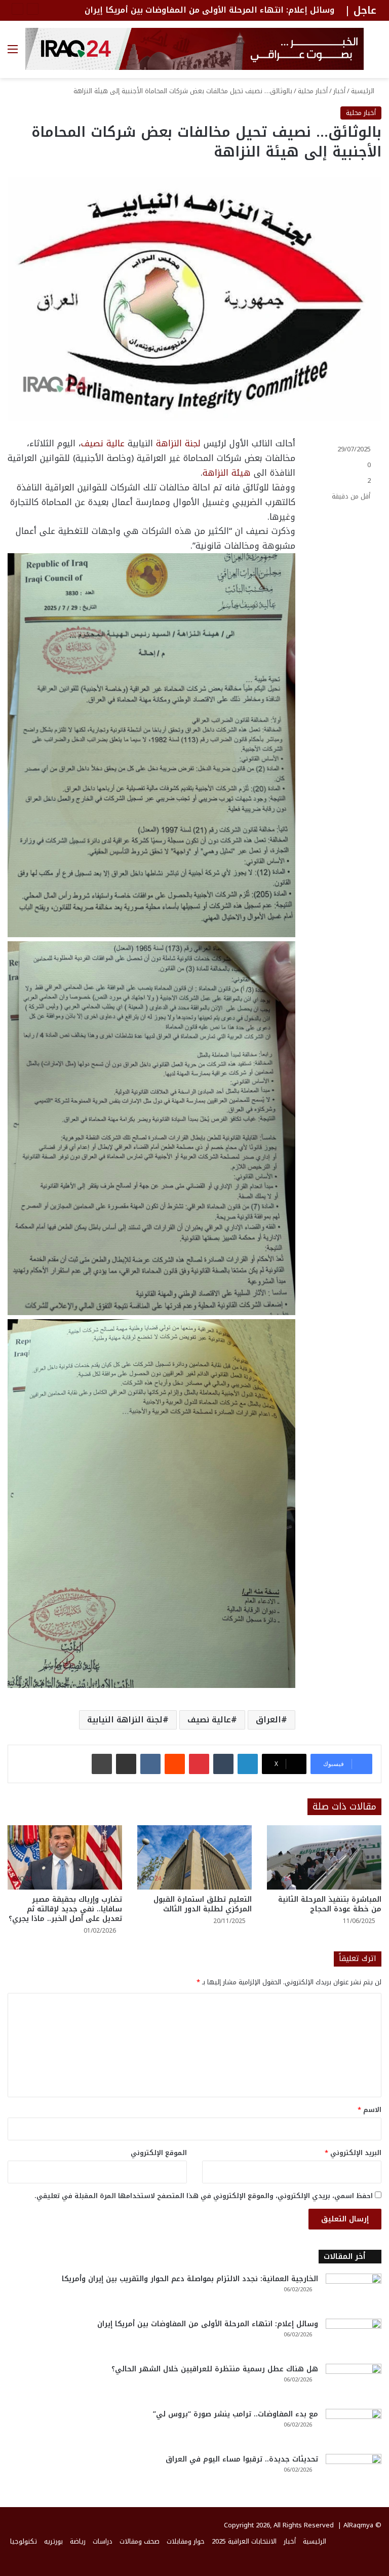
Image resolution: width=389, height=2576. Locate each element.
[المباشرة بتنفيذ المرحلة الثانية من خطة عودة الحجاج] (324, 1857)
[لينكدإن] (248, 1764)
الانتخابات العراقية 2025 (244, 2541)
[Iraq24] (194, 49)
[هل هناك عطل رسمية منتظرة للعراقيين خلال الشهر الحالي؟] (354, 2383)
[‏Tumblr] (223, 1764)
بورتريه (53, 2541)
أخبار (339, 91)
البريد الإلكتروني (353, 2153)
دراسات (103, 2541)
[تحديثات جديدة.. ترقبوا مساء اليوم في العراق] (354, 2473)
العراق (268, 1720)
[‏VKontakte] (150, 1764)
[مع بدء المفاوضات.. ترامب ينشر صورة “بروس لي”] (354, 2428)
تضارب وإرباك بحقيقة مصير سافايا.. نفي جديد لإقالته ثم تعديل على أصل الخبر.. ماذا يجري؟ (65, 1909)
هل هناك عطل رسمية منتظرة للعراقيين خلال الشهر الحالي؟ (215, 2369)
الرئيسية (364, 91)
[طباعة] (102, 1764)
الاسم (369, 2110)
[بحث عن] (376, 53)
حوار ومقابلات (186, 2541)
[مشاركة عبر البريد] (126, 1764)
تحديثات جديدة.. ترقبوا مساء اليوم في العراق (242, 2459)
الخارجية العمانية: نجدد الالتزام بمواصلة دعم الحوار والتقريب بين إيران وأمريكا (190, 2279)
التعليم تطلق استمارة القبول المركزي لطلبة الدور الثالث (203, 1904)
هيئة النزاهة (227, 473)
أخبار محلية (313, 91)
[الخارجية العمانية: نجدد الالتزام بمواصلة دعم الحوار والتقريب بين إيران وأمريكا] (354, 2293)
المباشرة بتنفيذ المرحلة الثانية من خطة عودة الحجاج (330, 1904)
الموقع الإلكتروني (159, 2153)
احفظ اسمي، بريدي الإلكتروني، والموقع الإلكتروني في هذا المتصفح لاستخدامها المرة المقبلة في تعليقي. (204, 2196)
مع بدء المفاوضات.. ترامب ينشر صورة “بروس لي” (236, 2414)
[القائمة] (13, 53)
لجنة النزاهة (178, 443)
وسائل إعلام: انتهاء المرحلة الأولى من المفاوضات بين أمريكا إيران (208, 2324)
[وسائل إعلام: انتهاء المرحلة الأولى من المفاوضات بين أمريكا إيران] (354, 2338)
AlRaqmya (358, 2525)
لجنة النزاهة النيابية (125, 1720)
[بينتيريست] (199, 1764)
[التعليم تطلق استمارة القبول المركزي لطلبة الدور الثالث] (194, 1857)
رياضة (78, 2541)
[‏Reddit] (175, 1764)
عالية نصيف (103, 443)
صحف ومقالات (140, 2541)
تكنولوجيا (24, 2541)
